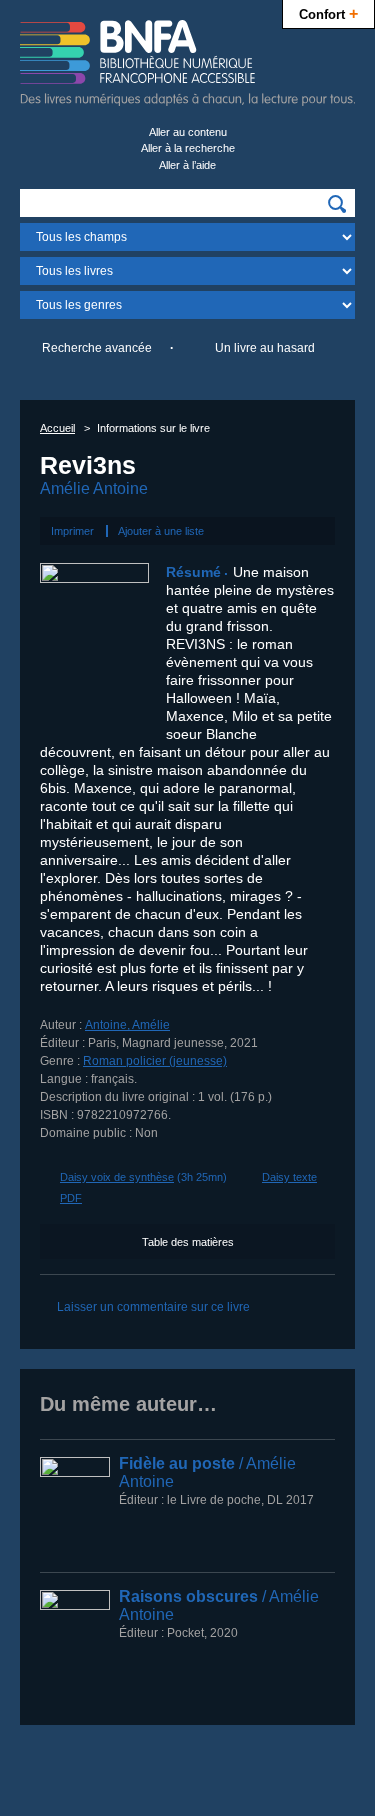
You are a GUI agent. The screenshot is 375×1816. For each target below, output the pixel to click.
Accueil (57, 428)
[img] (337, 204)
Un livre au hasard (265, 348)
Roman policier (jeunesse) (155, 1061)
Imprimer (72, 531)
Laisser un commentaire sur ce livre (153, 1307)
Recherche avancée (97, 348)
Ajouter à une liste (161, 531)
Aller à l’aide (187, 165)
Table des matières (188, 1242)
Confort (328, 13)
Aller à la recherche (188, 148)
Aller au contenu (188, 132)
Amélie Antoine (94, 488)
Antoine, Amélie (127, 1025)
